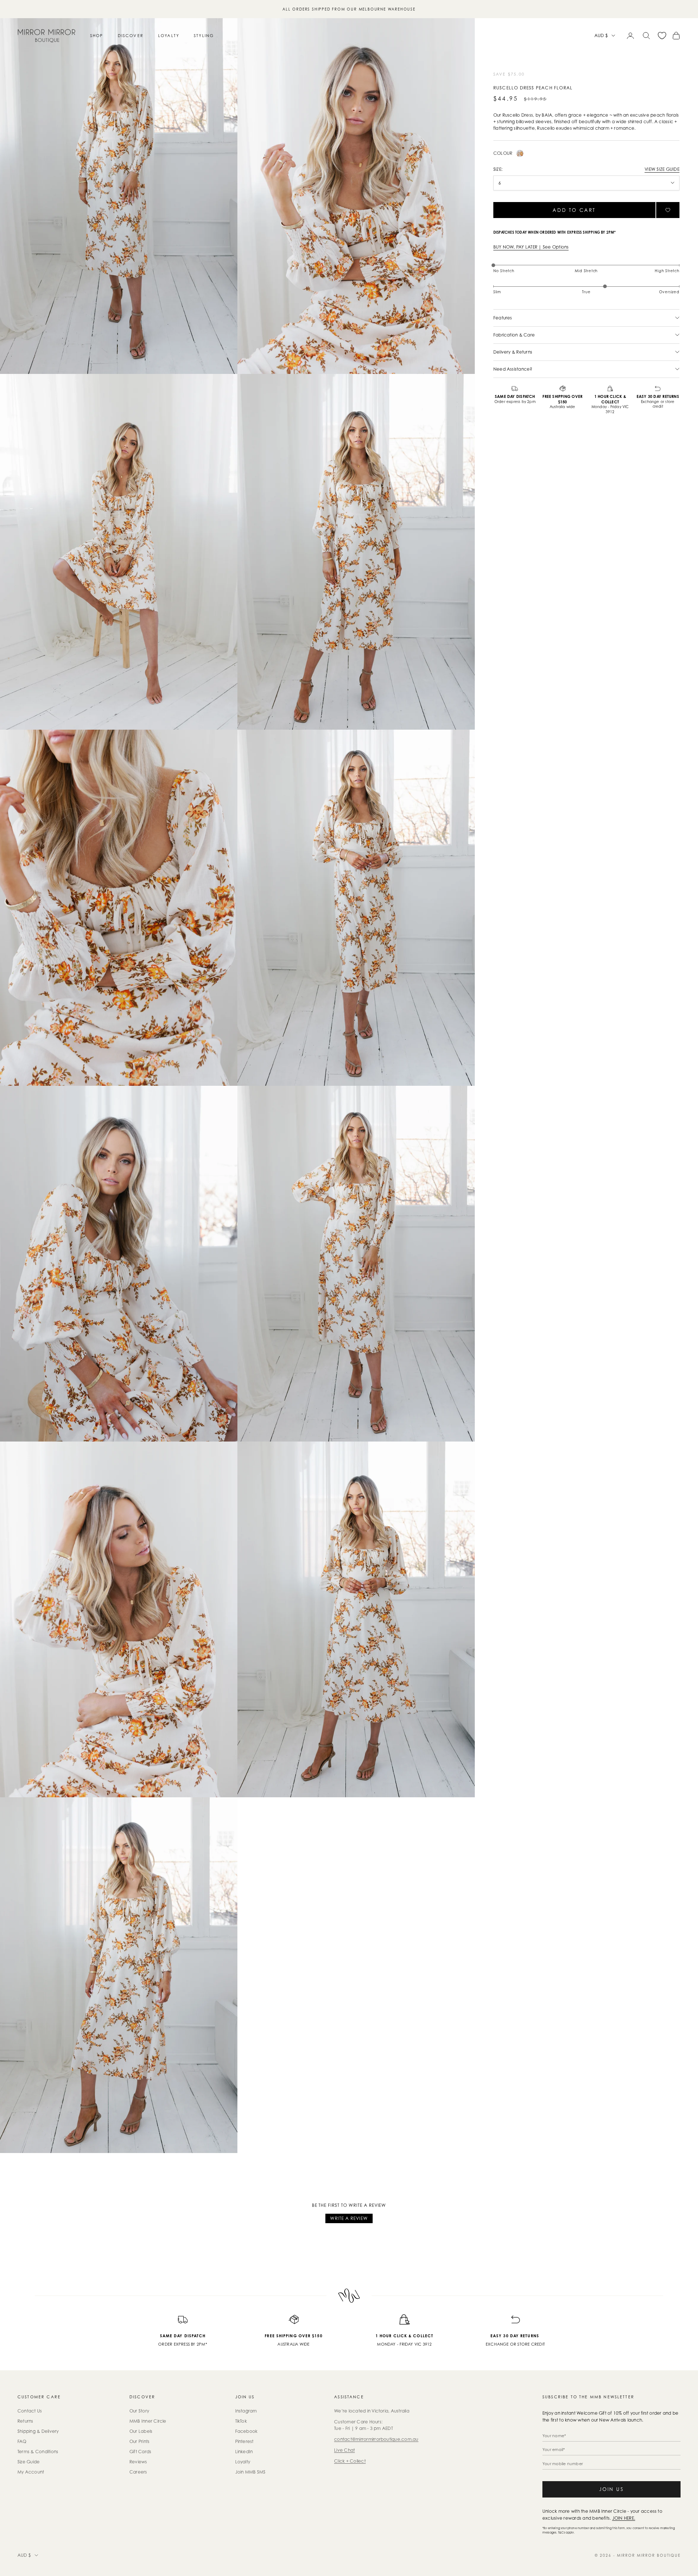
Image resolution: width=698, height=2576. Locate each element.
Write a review (349, 2218)
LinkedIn (244, 2452)
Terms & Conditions (38, 2452)
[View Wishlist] (662, 36)
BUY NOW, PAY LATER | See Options (531, 247)
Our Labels (141, 2431)
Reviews (138, 2462)
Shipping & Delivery (38, 2431)
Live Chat (344, 2450)
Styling (204, 36)
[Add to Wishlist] (668, 210)
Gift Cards (140, 2452)
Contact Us (30, 2411)
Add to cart (574, 210)
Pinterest (244, 2441)
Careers (138, 2472)
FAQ (22, 2441)
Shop (97, 36)
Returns (25, 2421)
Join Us (611, 2489)
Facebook (246, 2431)
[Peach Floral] (520, 153)
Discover (131, 36)
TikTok (241, 2421)
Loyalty (169, 36)
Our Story (139, 2411)
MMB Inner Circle (148, 2421)
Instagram (246, 2411)
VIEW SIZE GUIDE (662, 169)
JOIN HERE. (624, 2518)
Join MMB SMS (250, 2472)
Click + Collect (350, 2461)
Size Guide (29, 2462)
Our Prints (139, 2441)
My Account (31, 2472)
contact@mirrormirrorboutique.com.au (376, 2439)
